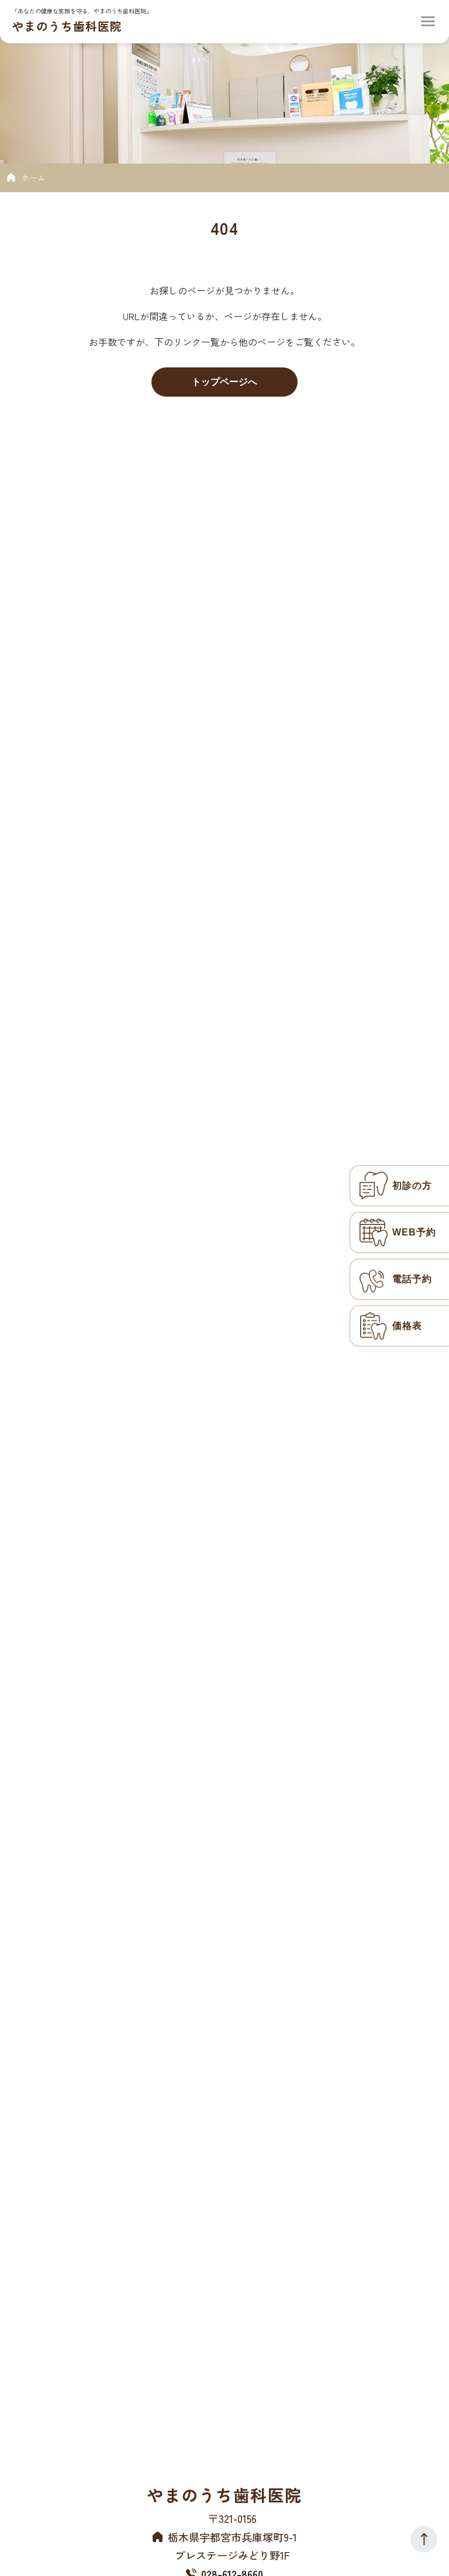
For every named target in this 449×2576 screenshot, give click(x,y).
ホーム (33, 178)
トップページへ (224, 382)
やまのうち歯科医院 (67, 26)
